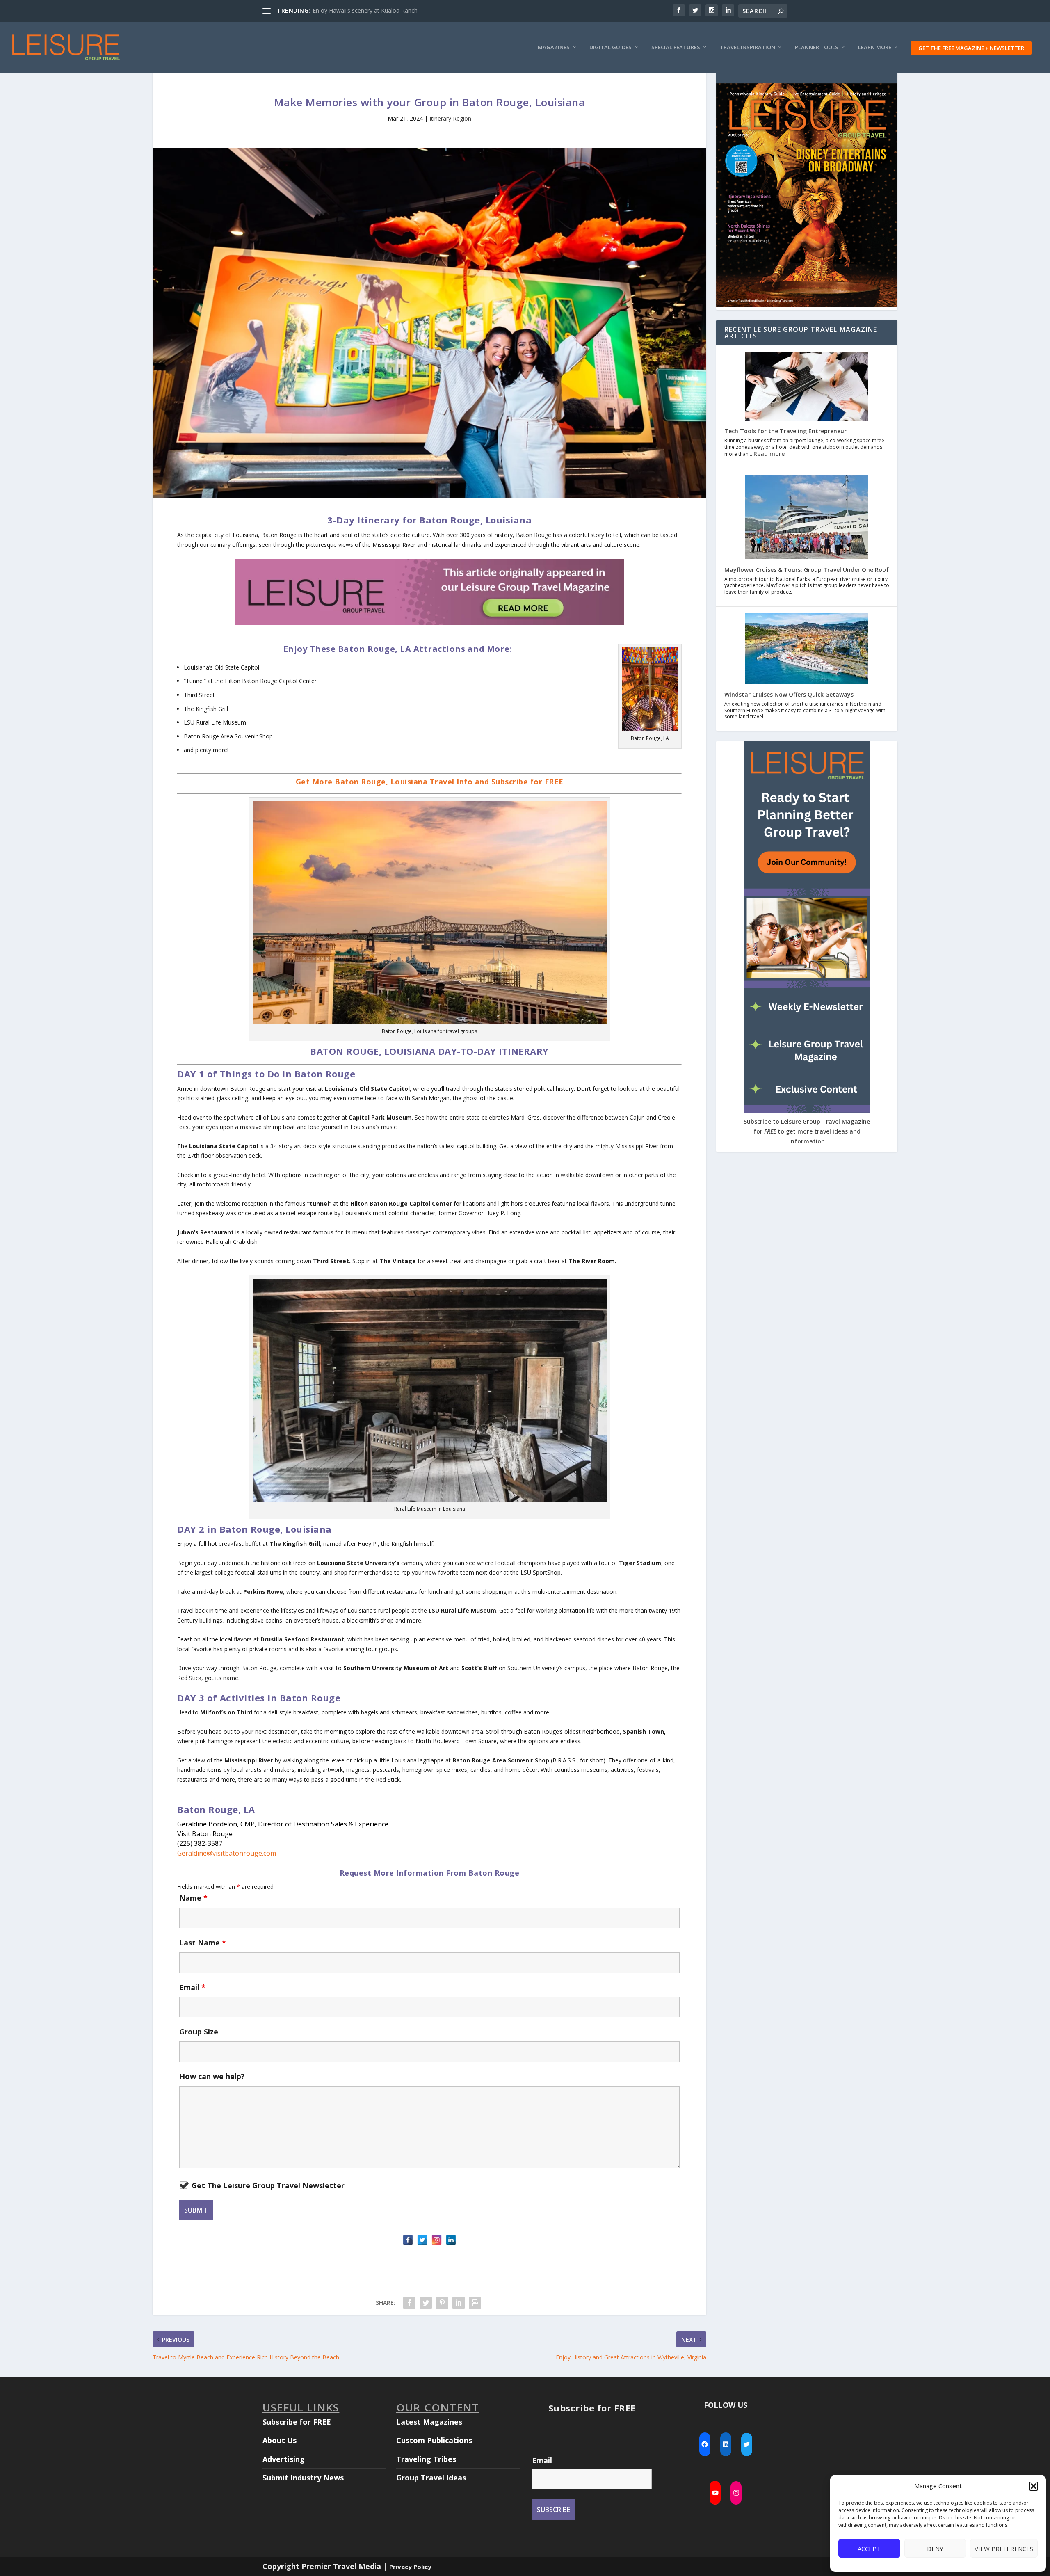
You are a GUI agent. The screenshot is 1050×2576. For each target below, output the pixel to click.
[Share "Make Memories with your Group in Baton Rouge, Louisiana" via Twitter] (426, 2303)
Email (192, 1987)
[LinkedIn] (451, 2240)
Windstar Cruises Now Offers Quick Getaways (789, 694)
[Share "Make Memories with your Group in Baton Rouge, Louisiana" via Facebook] (409, 2303)
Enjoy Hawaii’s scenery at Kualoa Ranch (365, 10)
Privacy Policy (410, 2567)
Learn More (875, 47)
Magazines (554, 47)
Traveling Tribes (426, 2459)
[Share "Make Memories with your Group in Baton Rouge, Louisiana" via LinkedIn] (459, 2303)
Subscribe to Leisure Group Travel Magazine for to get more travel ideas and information (807, 1131)
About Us (280, 2440)
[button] (1034, 2486)
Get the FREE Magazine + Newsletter (971, 48)
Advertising (284, 2459)
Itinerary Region (450, 118)
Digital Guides (611, 47)
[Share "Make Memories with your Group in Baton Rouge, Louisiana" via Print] (475, 2303)
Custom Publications (434, 2440)
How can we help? (212, 2076)
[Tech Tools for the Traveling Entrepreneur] (807, 387)
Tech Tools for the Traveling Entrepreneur (785, 431)
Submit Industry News (303, 2478)
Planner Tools (817, 47)
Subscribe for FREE (297, 2422)
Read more (769, 454)
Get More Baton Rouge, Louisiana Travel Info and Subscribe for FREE (430, 782)
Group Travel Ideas (431, 2478)
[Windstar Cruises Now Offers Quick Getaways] (807, 649)
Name (193, 1898)
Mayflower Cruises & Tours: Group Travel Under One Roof (807, 570)
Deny (935, 2549)
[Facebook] (408, 2240)
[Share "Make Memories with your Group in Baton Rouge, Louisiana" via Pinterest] (442, 2303)
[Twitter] (422, 2240)
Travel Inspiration (748, 47)
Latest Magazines (429, 2422)
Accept (869, 2549)
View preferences (1004, 2549)
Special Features (676, 47)
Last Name (203, 1943)
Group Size (199, 2032)
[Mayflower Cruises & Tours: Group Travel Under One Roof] (807, 518)
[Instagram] (437, 2240)
